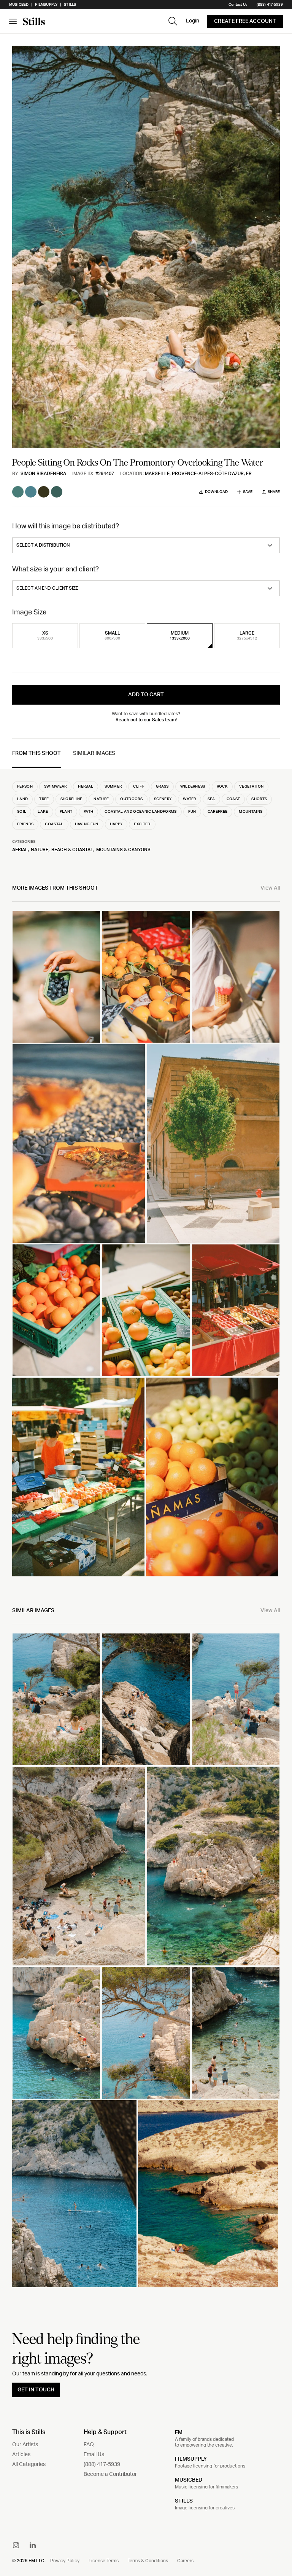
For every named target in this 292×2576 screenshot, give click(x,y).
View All (270, 888)
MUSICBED (189, 2480)
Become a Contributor (110, 2474)
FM (179, 2432)
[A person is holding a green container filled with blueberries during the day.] (56, 977)
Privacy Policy (65, 2561)
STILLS (184, 2501)
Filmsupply (46, 5)
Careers (185, 2561)
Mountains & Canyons (123, 850)
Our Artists (25, 2445)
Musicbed (19, 5)
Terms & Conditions (148, 2561)
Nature (40, 850)
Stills (70, 5)
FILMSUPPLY (191, 2459)
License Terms (104, 2561)
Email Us (94, 2455)
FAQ (89, 2445)
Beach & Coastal (72, 850)
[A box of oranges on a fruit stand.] (56, 1310)
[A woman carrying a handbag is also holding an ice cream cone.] (236, 977)
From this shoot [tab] (36, 753)
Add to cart (146, 695)
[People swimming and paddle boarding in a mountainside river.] (74, 2194)
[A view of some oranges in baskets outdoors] (146, 977)
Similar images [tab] (94, 753)
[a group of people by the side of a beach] (236, 1699)
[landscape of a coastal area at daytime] (208, 2194)
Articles (21, 2455)
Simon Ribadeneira (43, 474)
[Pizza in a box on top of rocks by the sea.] (79, 1144)
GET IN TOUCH (36, 2390)
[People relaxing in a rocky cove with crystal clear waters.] (56, 1699)
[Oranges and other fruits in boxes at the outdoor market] (212, 1477)
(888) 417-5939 (270, 5)
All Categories (29, 2464)
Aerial (20, 850)
